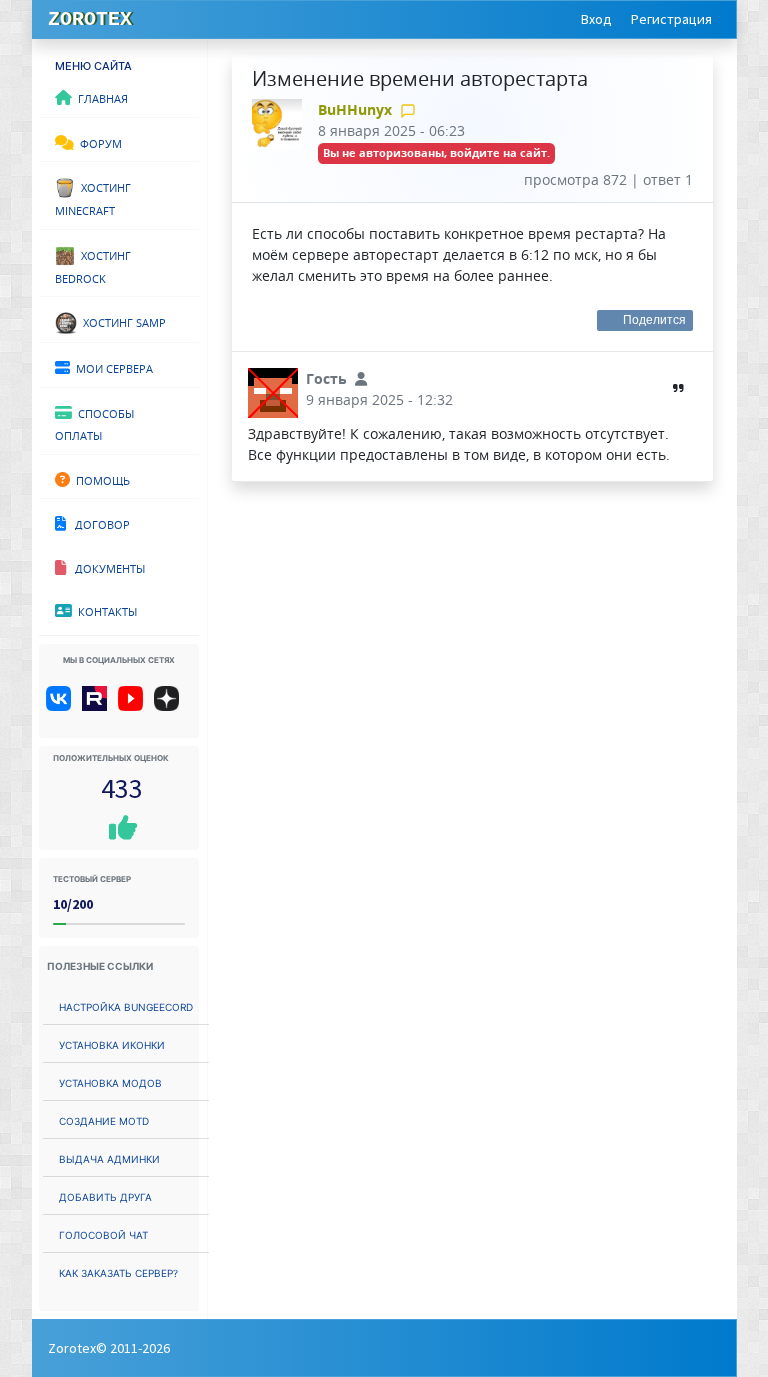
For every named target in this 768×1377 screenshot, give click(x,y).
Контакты (104, 610)
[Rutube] (98, 706)
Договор (98, 523)
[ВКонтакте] (62, 706)
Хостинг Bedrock (93, 265)
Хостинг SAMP (121, 321)
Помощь (100, 479)
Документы (105, 567)
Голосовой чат (103, 1233)
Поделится (655, 320)
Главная (100, 97)
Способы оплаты (94, 423)
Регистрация (671, 19)
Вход (596, 19)
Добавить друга (105, 1195)
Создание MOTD (104, 1119)
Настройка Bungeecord (126, 1005)
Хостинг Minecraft (93, 197)
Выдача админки (109, 1157)
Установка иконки (112, 1043)
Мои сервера (111, 367)
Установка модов (110, 1081)
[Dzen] (173, 706)
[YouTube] (134, 706)
